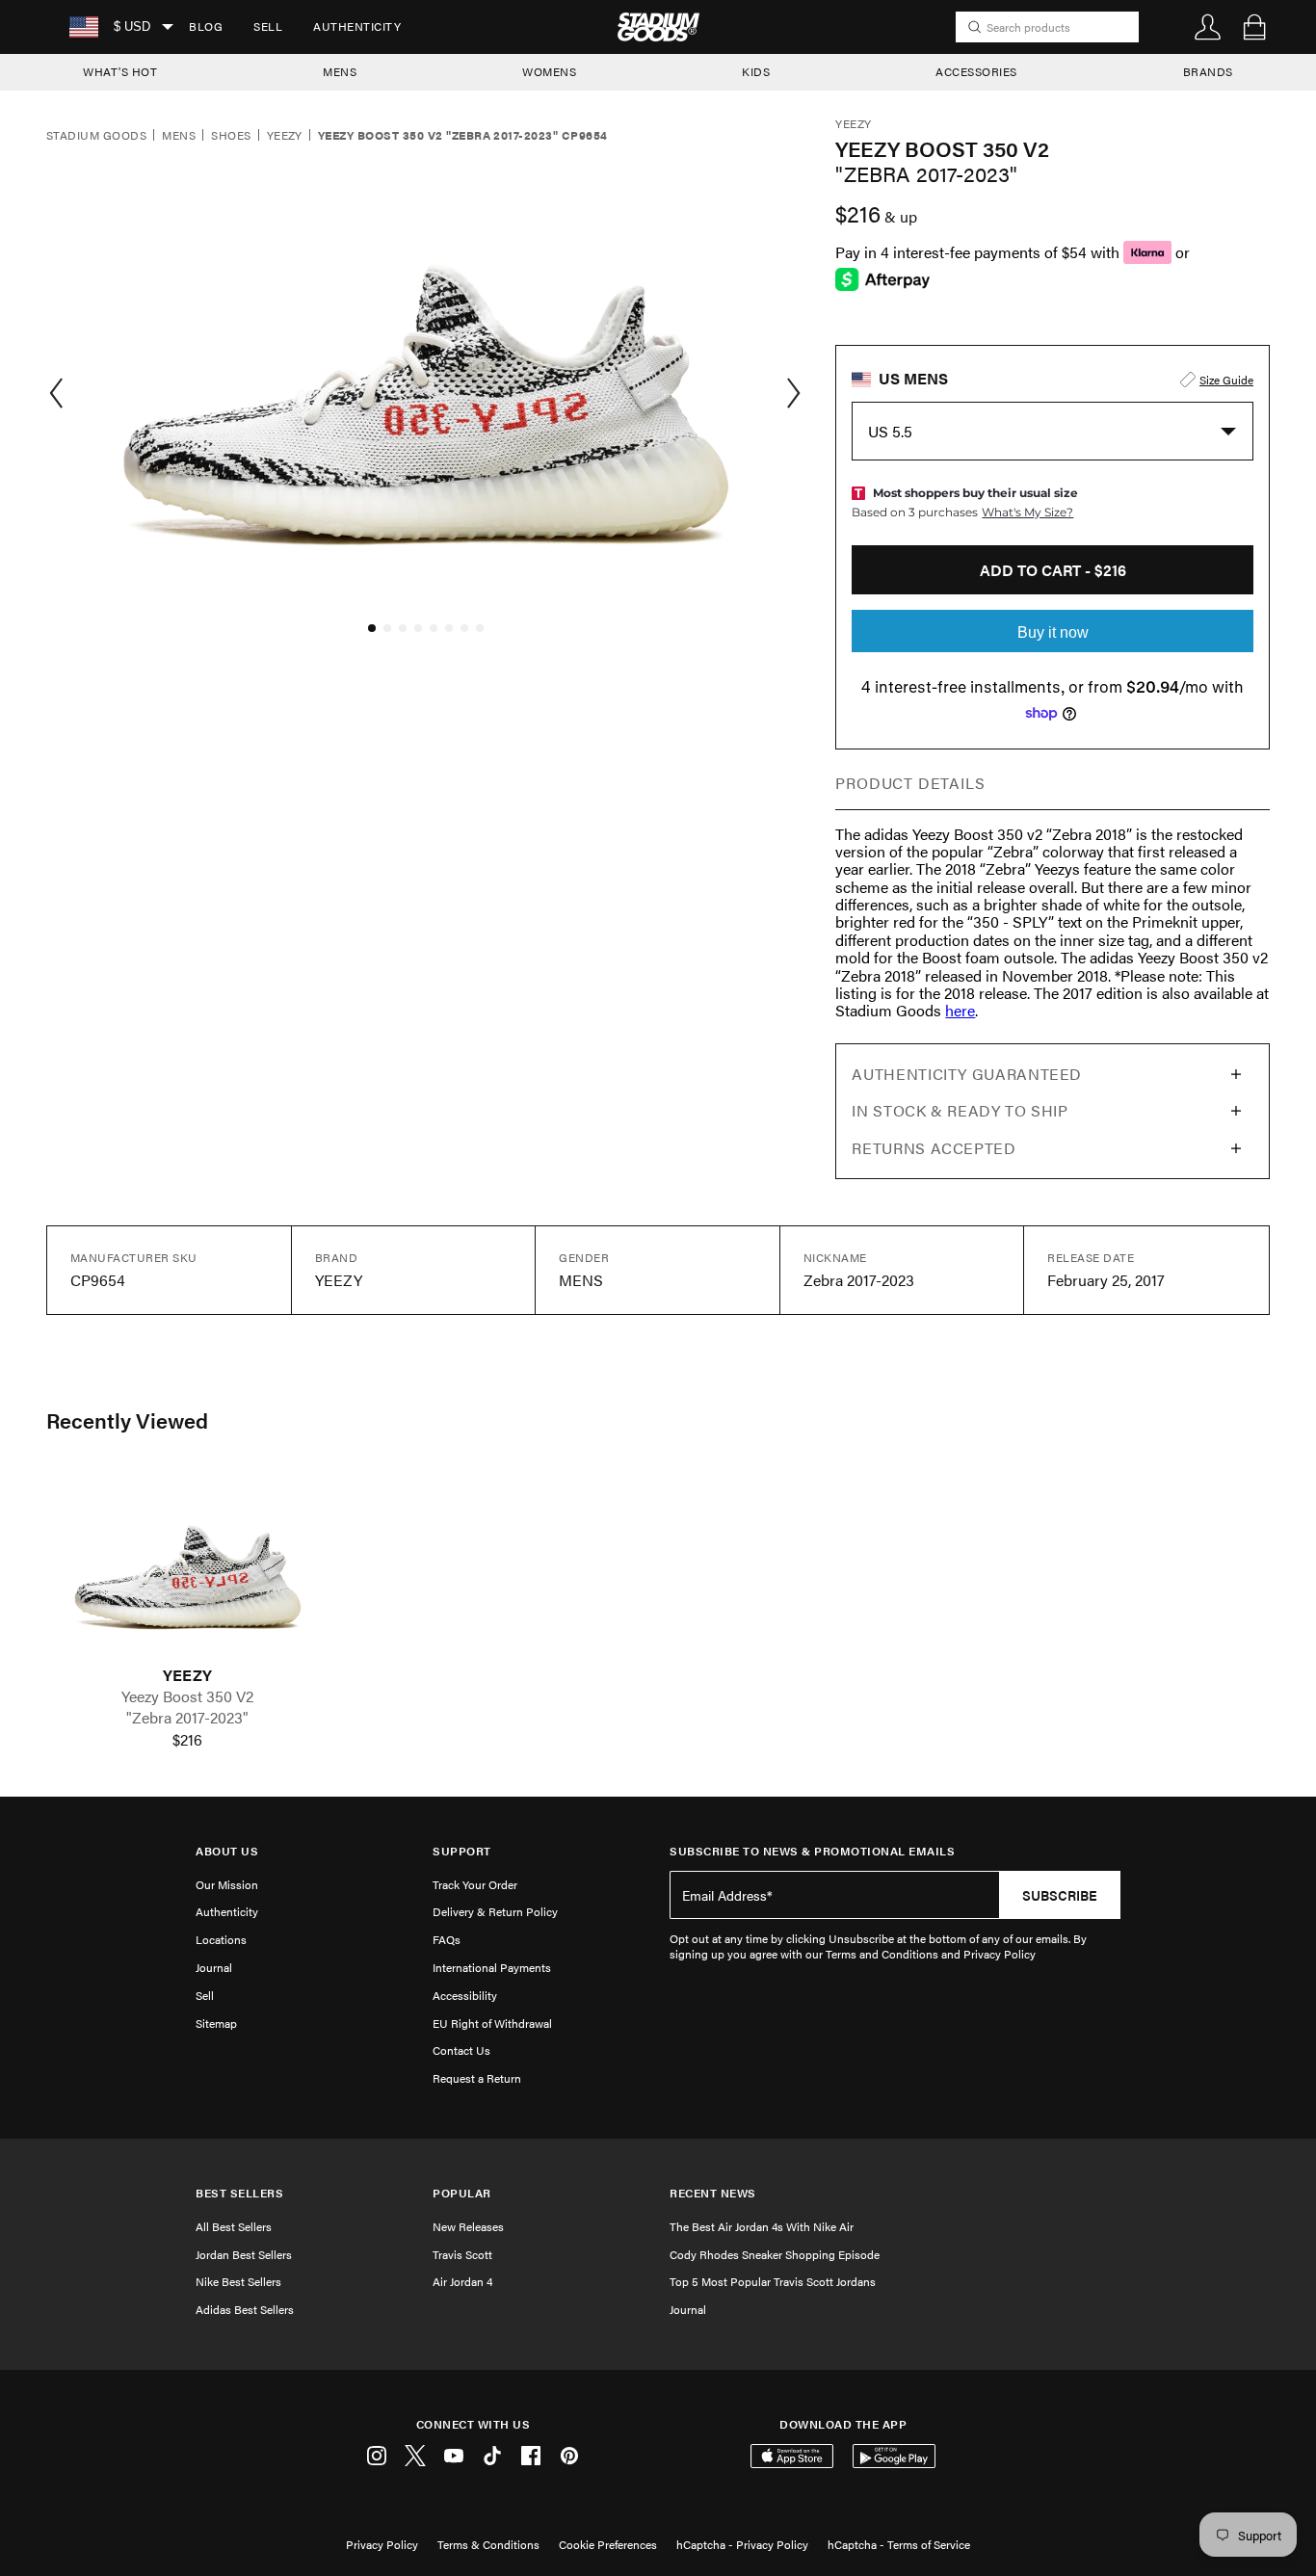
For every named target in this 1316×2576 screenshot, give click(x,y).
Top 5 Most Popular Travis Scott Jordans (773, 2281)
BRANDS (1208, 71)
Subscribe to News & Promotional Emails (812, 1851)
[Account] (1208, 27)
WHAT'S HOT (120, 71)
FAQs (447, 1939)
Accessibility (465, 1995)
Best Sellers (239, 2193)
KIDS (756, 71)
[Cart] (1254, 27)
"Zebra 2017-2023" (187, 1718)
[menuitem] (206, 27)
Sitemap (216, 2023)
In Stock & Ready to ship (960, 1110)
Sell (268, 26)
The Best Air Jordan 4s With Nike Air (762, 2226)
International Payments (492, 1967)
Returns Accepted (934, 1148)
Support (462, 1851)
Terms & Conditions (488, 2544)
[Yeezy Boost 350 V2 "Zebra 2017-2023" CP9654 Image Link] (188, 1568)
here (960, 1010)
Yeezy (285, 136)
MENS (340, 71)
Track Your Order (475, 1884)
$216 (187, 1740)
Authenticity (357, 26)
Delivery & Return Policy (495, 1911)
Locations (221, 1939)
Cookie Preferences (608, 2544)
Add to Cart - (1053, 570)
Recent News (713, 2193)
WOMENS (549, 71)
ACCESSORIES (976, 71)
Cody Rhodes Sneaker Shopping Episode (775, 2254)
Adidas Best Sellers (245, 2309)
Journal (214, 1967)
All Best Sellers (234, 2226)
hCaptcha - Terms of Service (899, 2544)
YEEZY (187, 1675)
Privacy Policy (382, 2544)
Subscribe (1060, 1895)
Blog (206, 26)
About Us (227, 1851)
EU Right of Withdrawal (492, 2023)
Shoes (231, 136)
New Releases (468, 2226)
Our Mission (227, 1884)
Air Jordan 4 (462, 2281)
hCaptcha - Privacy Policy (742, 2544)
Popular (462, 2193)
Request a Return (477, 2078)
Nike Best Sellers (238, 2281)
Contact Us (461, 2050)
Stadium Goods (96, 136)
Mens (179, 136)
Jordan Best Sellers (244, 2254)
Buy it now (1053, 632)
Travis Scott (462, 2254)
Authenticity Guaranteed (967, 1074)
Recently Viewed (127, 1420)
